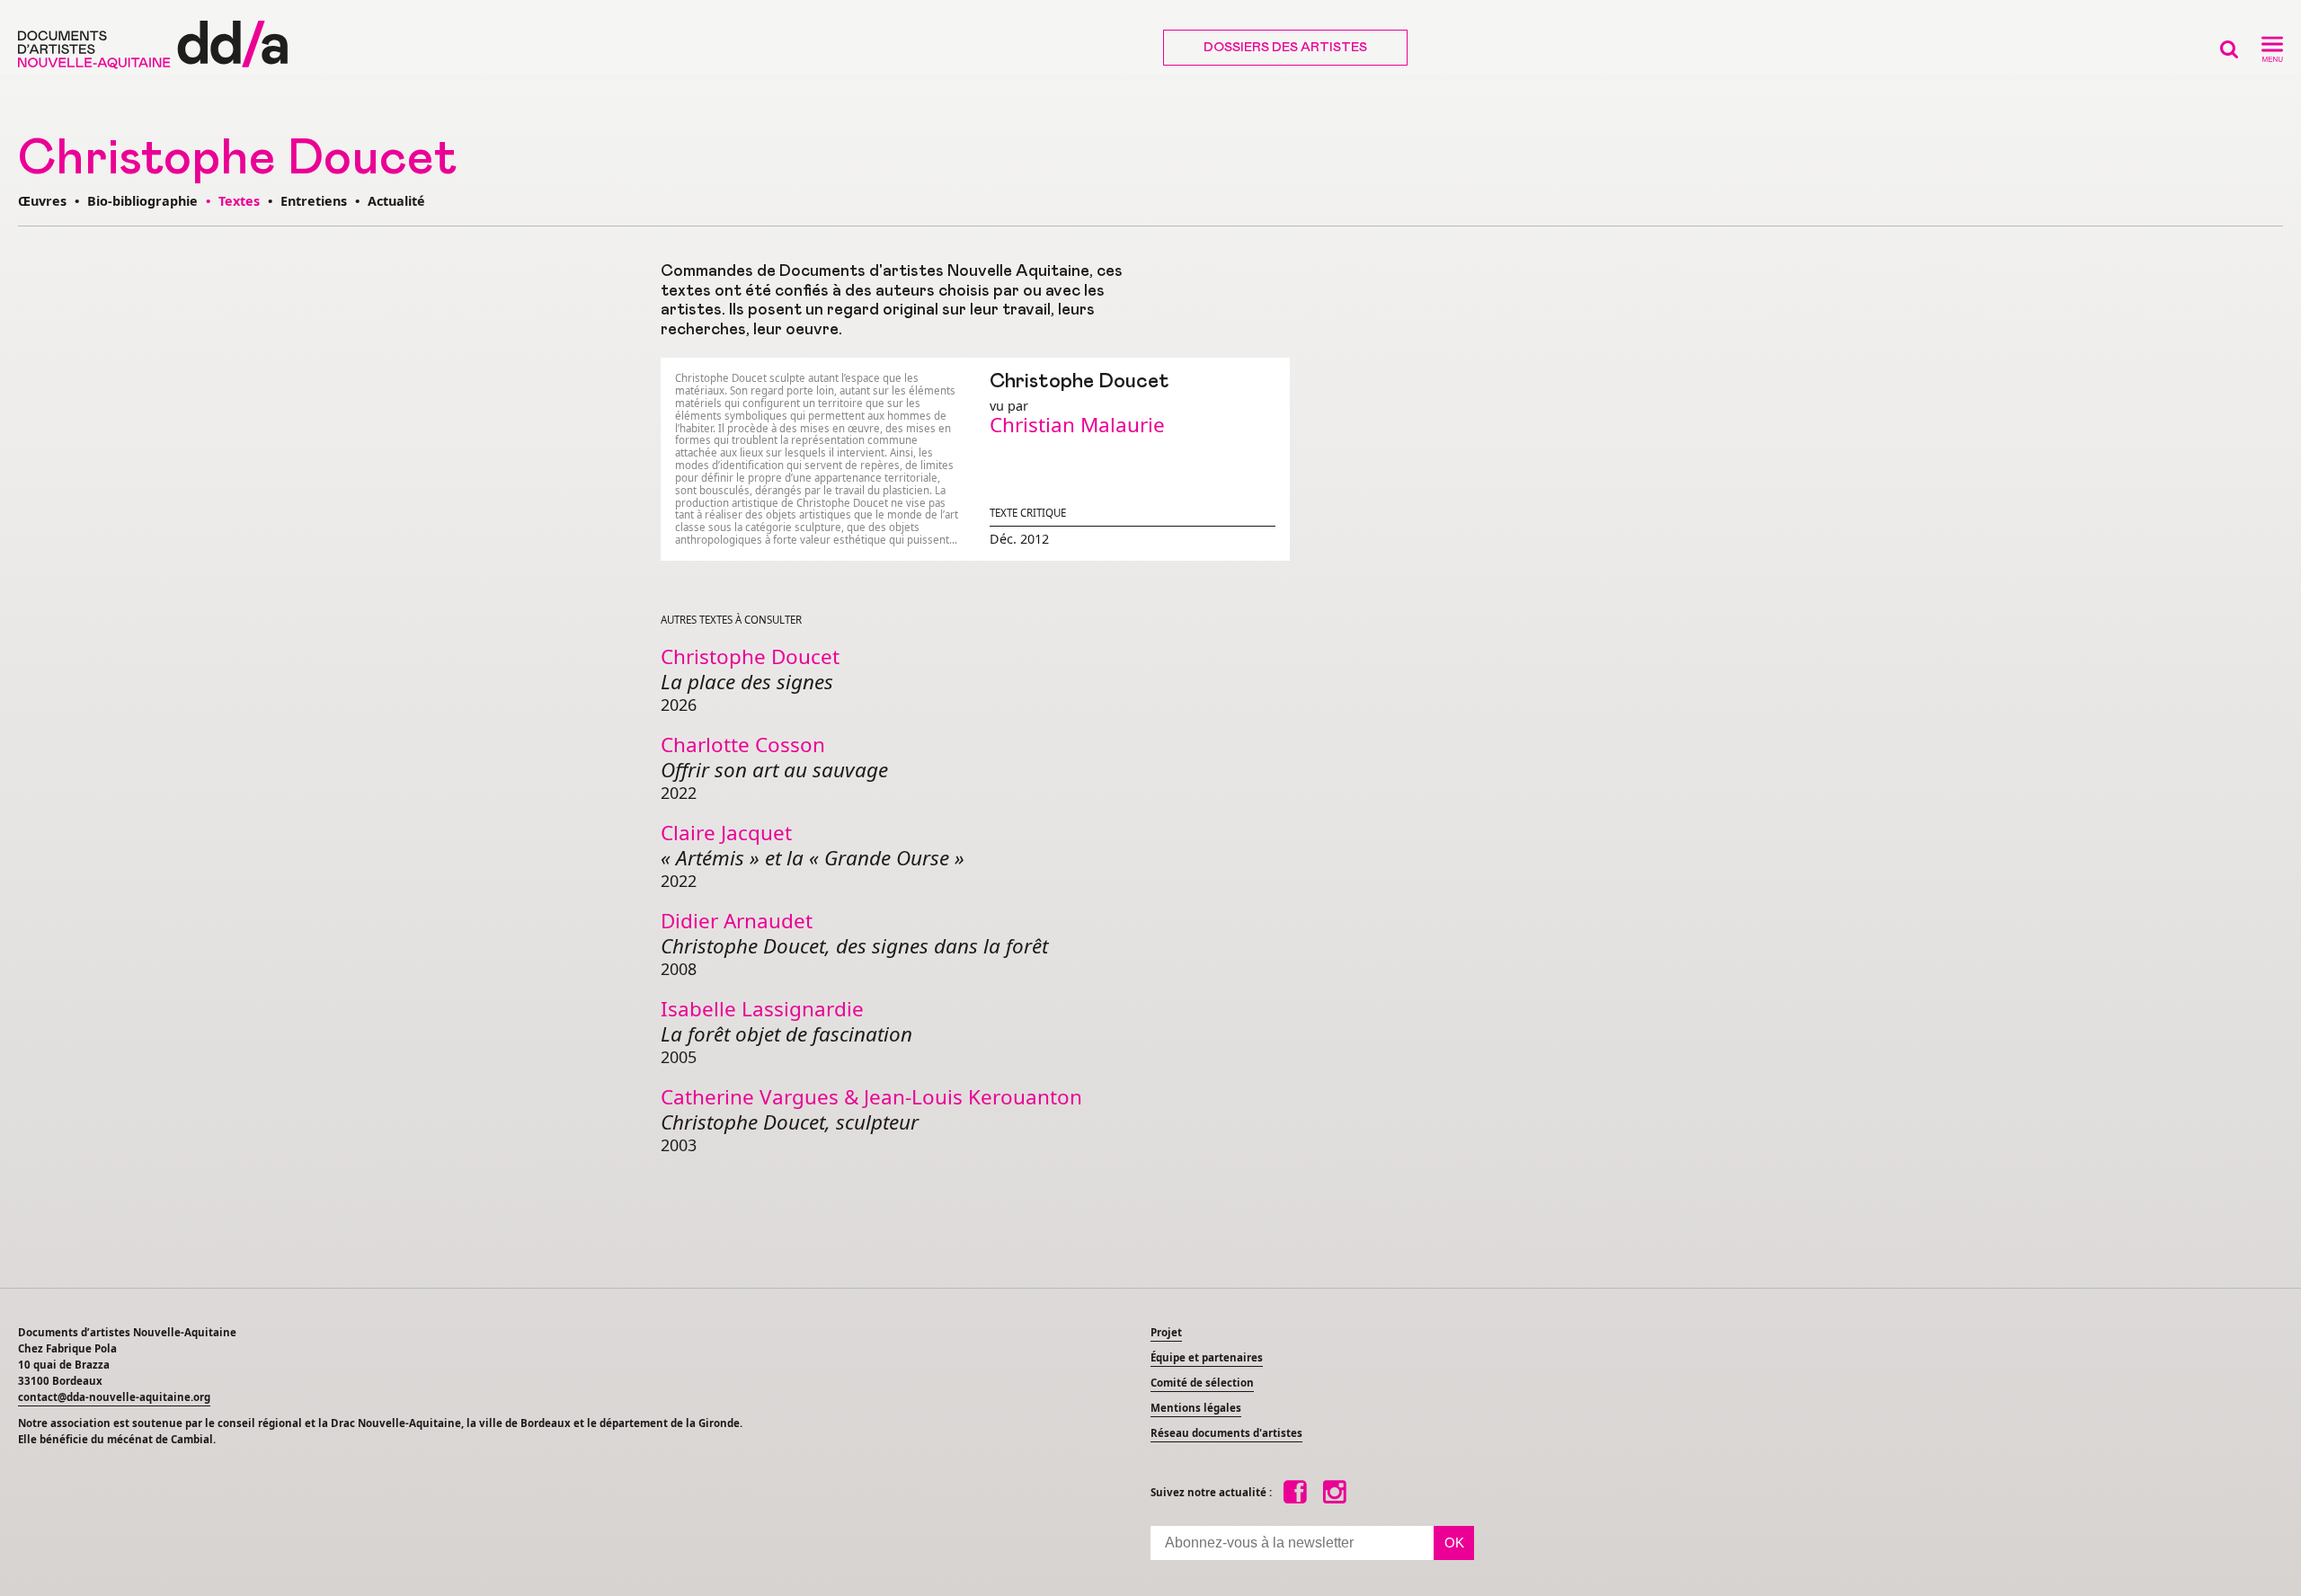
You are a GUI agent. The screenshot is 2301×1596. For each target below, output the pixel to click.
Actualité (396, 201)
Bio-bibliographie (142, 201)
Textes (239, 201)
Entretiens (314, 201)
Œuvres (42, 201)
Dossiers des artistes (1285, 48)
